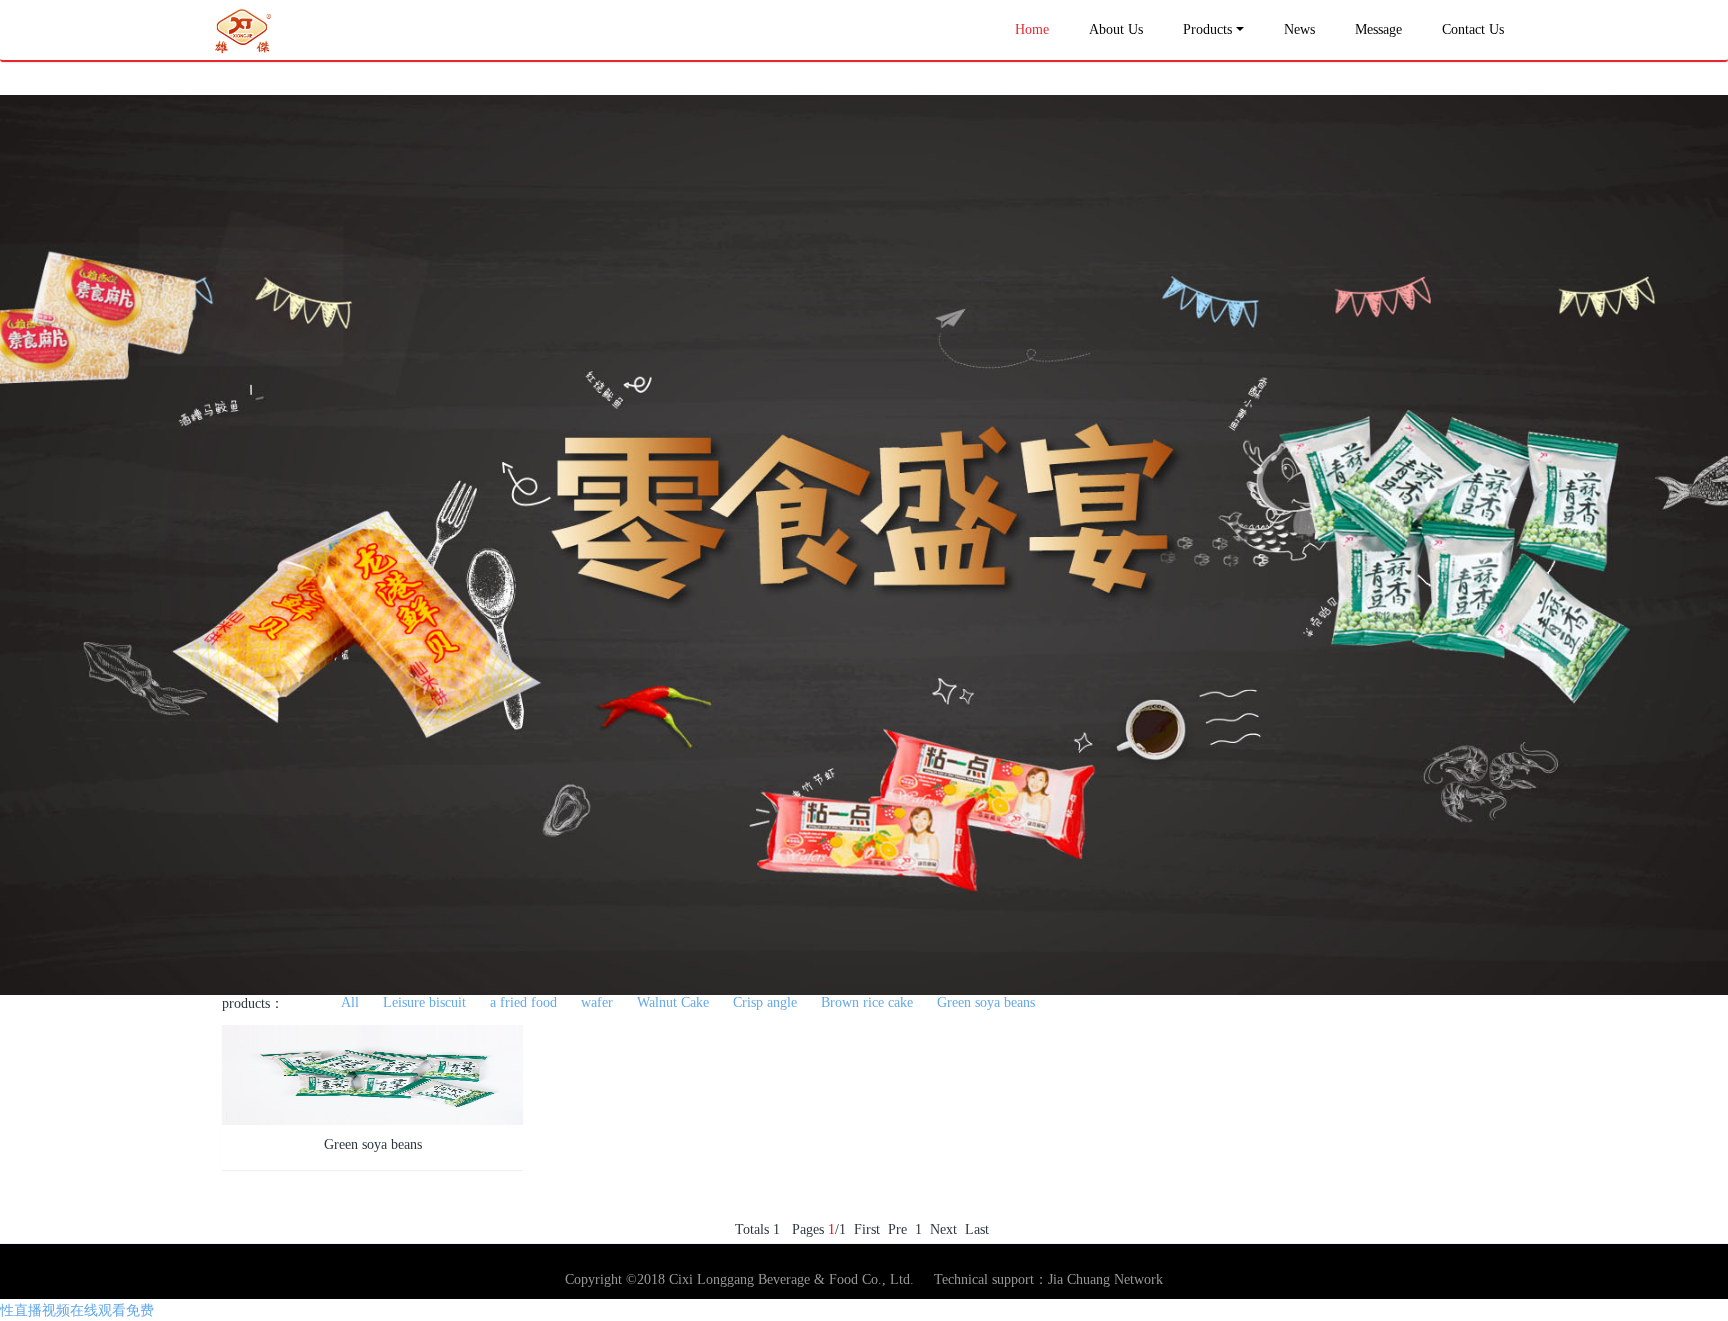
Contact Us (1473, 29)
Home (1032, 29)
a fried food (523, 1002)
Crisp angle (765, 1002)
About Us (1116, 29)
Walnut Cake (673, 1002)
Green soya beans (986, 1002)
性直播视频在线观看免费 (77, 1310)
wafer (597, 1002)
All (350, 1002)
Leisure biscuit (424, 1002)
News (1299, 29)
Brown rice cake (867, 1002)
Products (1207, 29)
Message (1378, 29)
